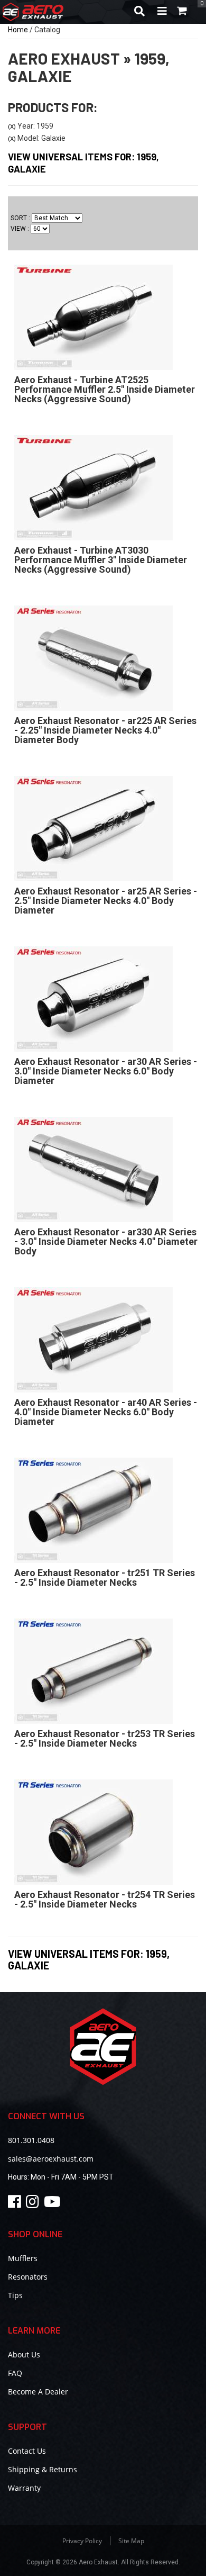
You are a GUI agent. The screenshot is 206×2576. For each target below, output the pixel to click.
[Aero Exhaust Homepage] (64, 12)
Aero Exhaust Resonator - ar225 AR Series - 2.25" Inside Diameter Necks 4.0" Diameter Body (105, 730)
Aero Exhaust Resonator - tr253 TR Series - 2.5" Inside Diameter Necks (105, 1738)
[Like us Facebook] (16, 2204)
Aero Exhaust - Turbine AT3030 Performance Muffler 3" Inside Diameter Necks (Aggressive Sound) (101, 560)
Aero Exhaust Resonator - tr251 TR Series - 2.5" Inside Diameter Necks (105, 1578)
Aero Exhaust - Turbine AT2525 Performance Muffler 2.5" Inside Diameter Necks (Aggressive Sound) (105, 389)
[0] (182, 12)
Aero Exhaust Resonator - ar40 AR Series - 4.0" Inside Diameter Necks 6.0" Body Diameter (106, 1412)
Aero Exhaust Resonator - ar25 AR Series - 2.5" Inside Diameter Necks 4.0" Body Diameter (106, 901)
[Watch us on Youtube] (54, 2204)
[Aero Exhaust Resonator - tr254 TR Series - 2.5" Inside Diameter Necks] (93, 1831)
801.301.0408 (31, 2140)
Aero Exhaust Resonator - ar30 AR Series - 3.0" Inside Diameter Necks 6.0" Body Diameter (106, 1071)
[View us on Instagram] (34, 2204)
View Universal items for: (89, 1959)
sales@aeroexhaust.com (51, 2159)
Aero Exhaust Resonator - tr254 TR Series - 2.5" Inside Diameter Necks (105, 1899)
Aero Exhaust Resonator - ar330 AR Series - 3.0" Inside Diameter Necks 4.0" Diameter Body (106, 1241)
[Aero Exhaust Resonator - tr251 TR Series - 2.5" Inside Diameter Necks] (93, 1510)
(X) (12, 126)
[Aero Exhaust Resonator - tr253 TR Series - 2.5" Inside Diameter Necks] (93, 1670)
